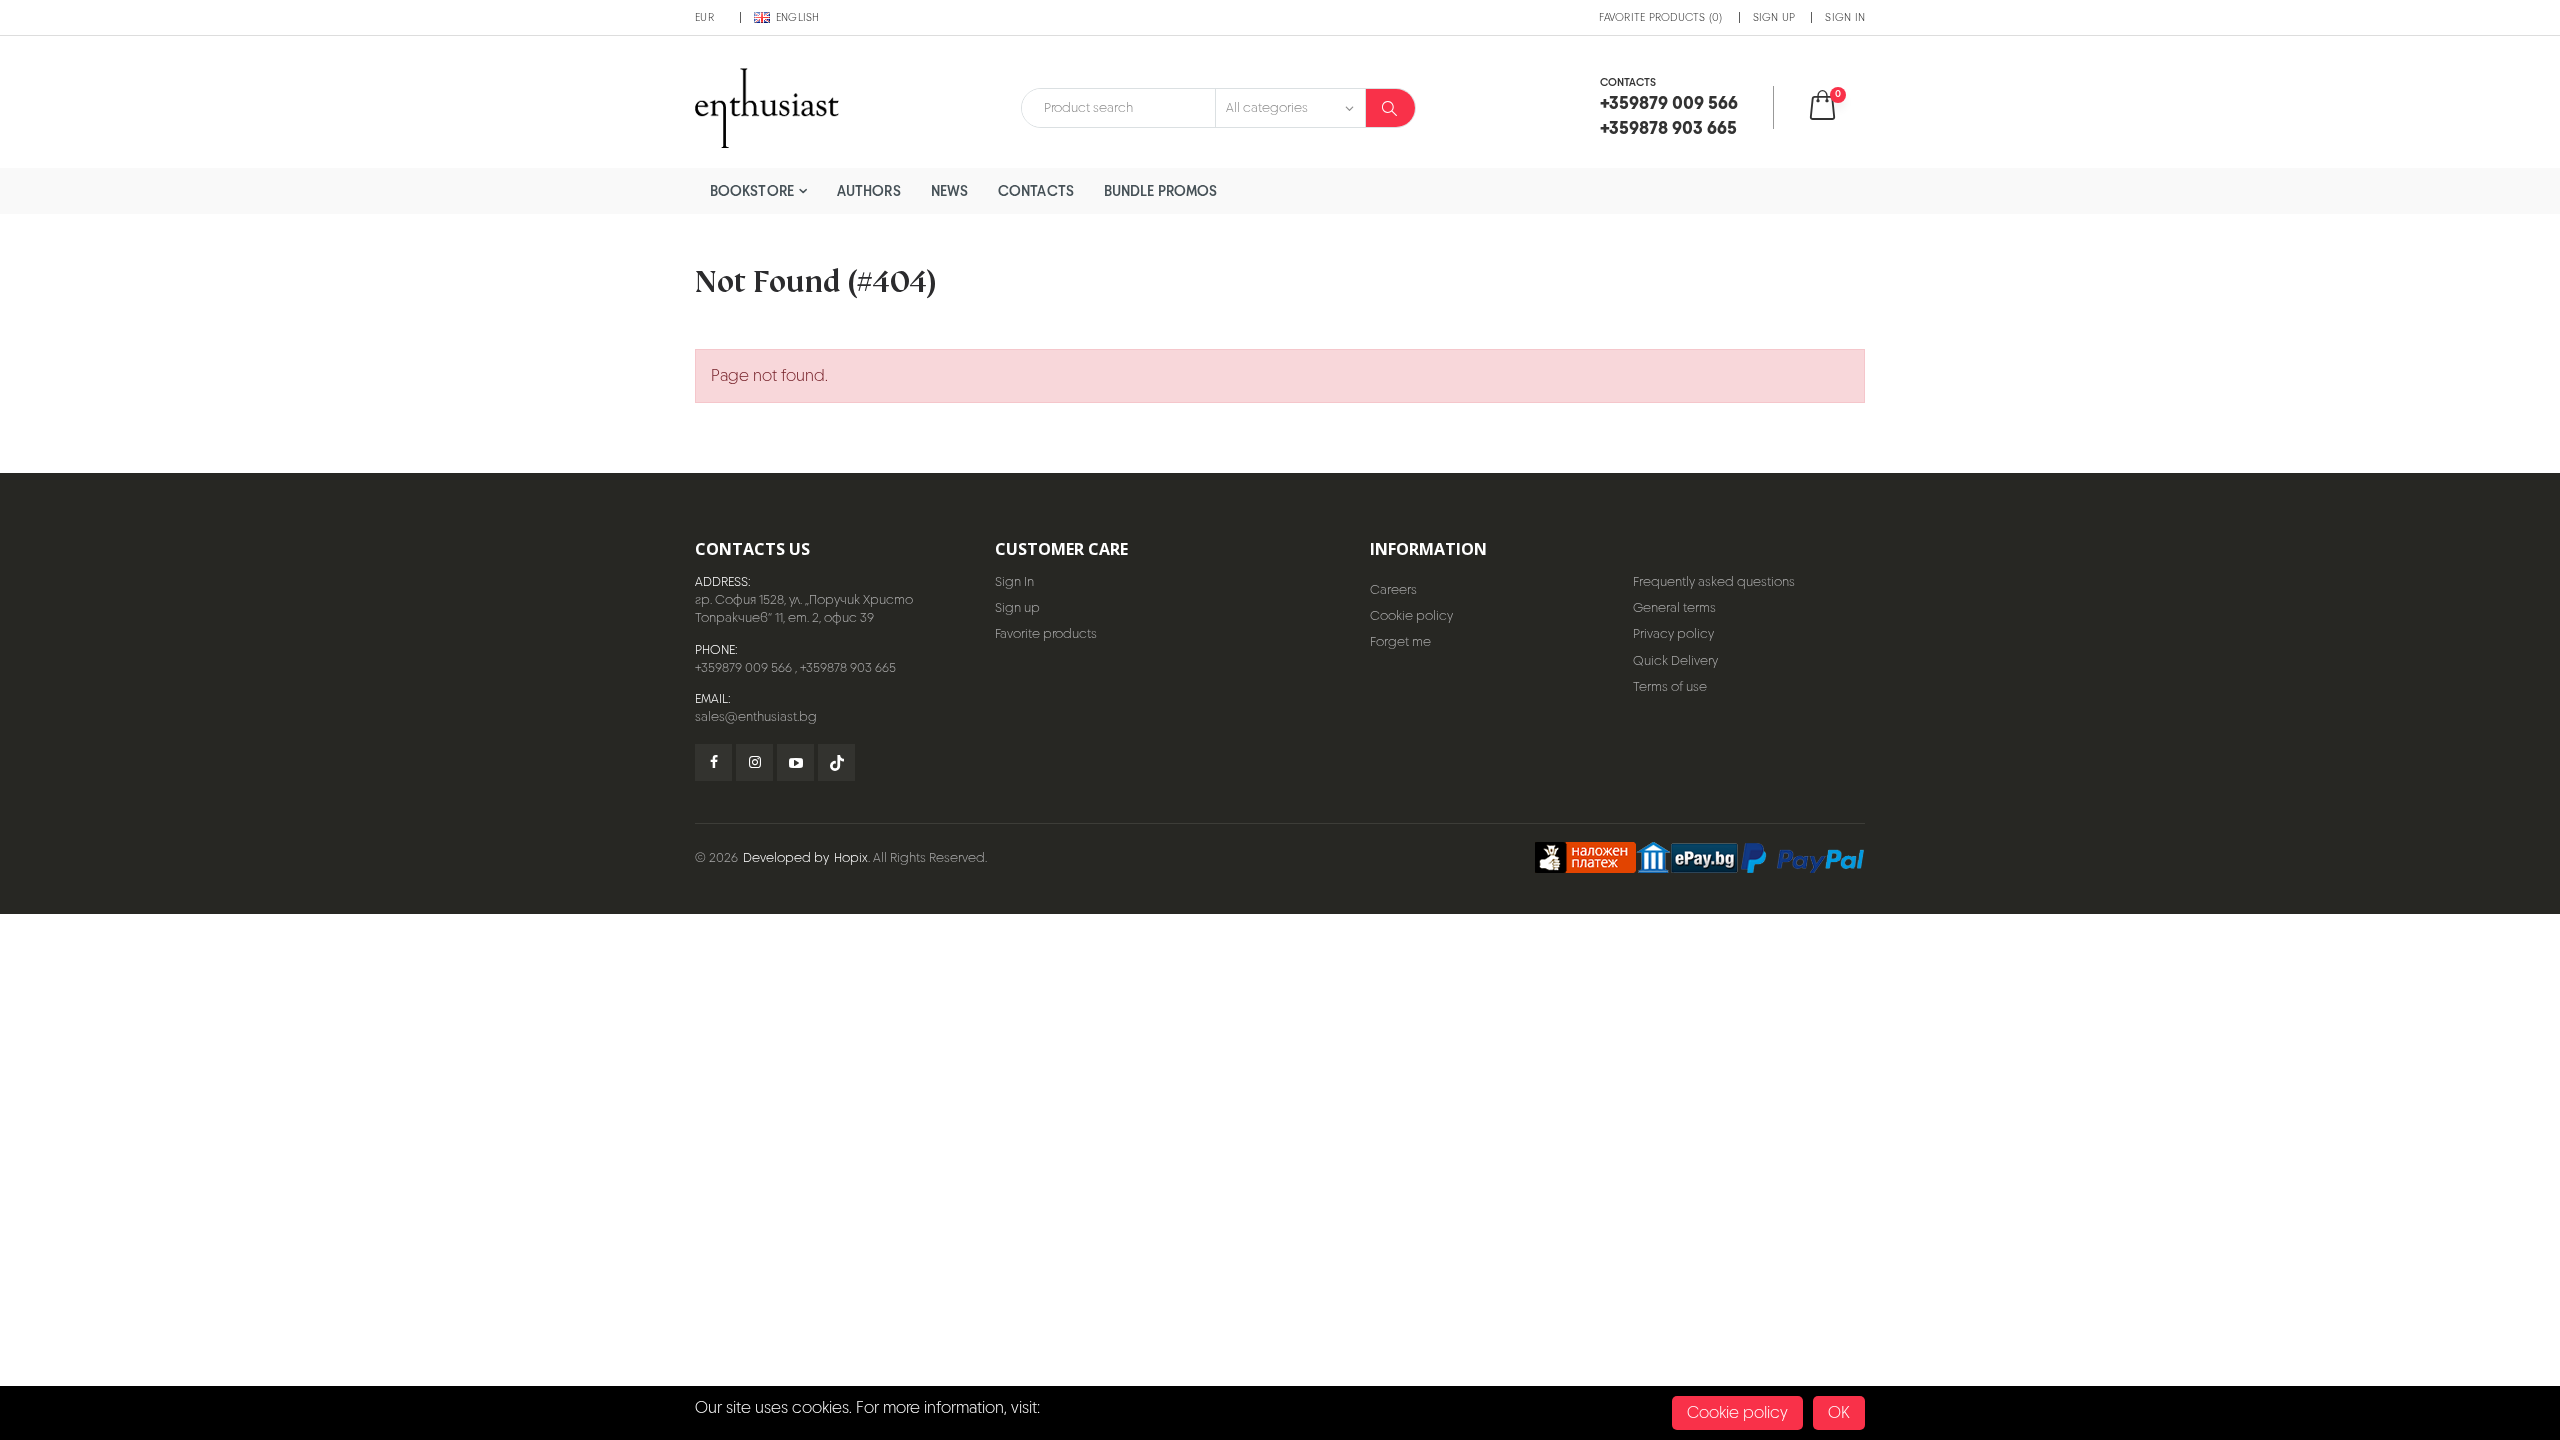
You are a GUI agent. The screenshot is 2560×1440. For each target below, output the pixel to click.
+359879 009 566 (743, 667)
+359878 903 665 (848, 667)
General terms (1674, 607)
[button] (1835, 107)
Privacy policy (1673, 633)
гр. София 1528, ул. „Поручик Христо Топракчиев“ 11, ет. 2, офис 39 (804, 608)
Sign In (1845, 17)
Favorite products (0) (1660, 17)
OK (1839, 1412)
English (798, 17)
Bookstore (752, 190)
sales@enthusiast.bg (756, 716)
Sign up (1774, 17)
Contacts (1036, 190)
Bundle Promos (1160, 190)
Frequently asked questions (1714, 581)
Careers (1393, 589)
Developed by (786, 857)
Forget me (1400, 641)
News (949, 190)
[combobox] (1118, 108)
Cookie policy (1411, 615)
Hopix (851, 857)
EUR (704, 17)
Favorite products (1046, 633)
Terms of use (1670, 686)
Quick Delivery (1675, 660)
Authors (869, 190)
